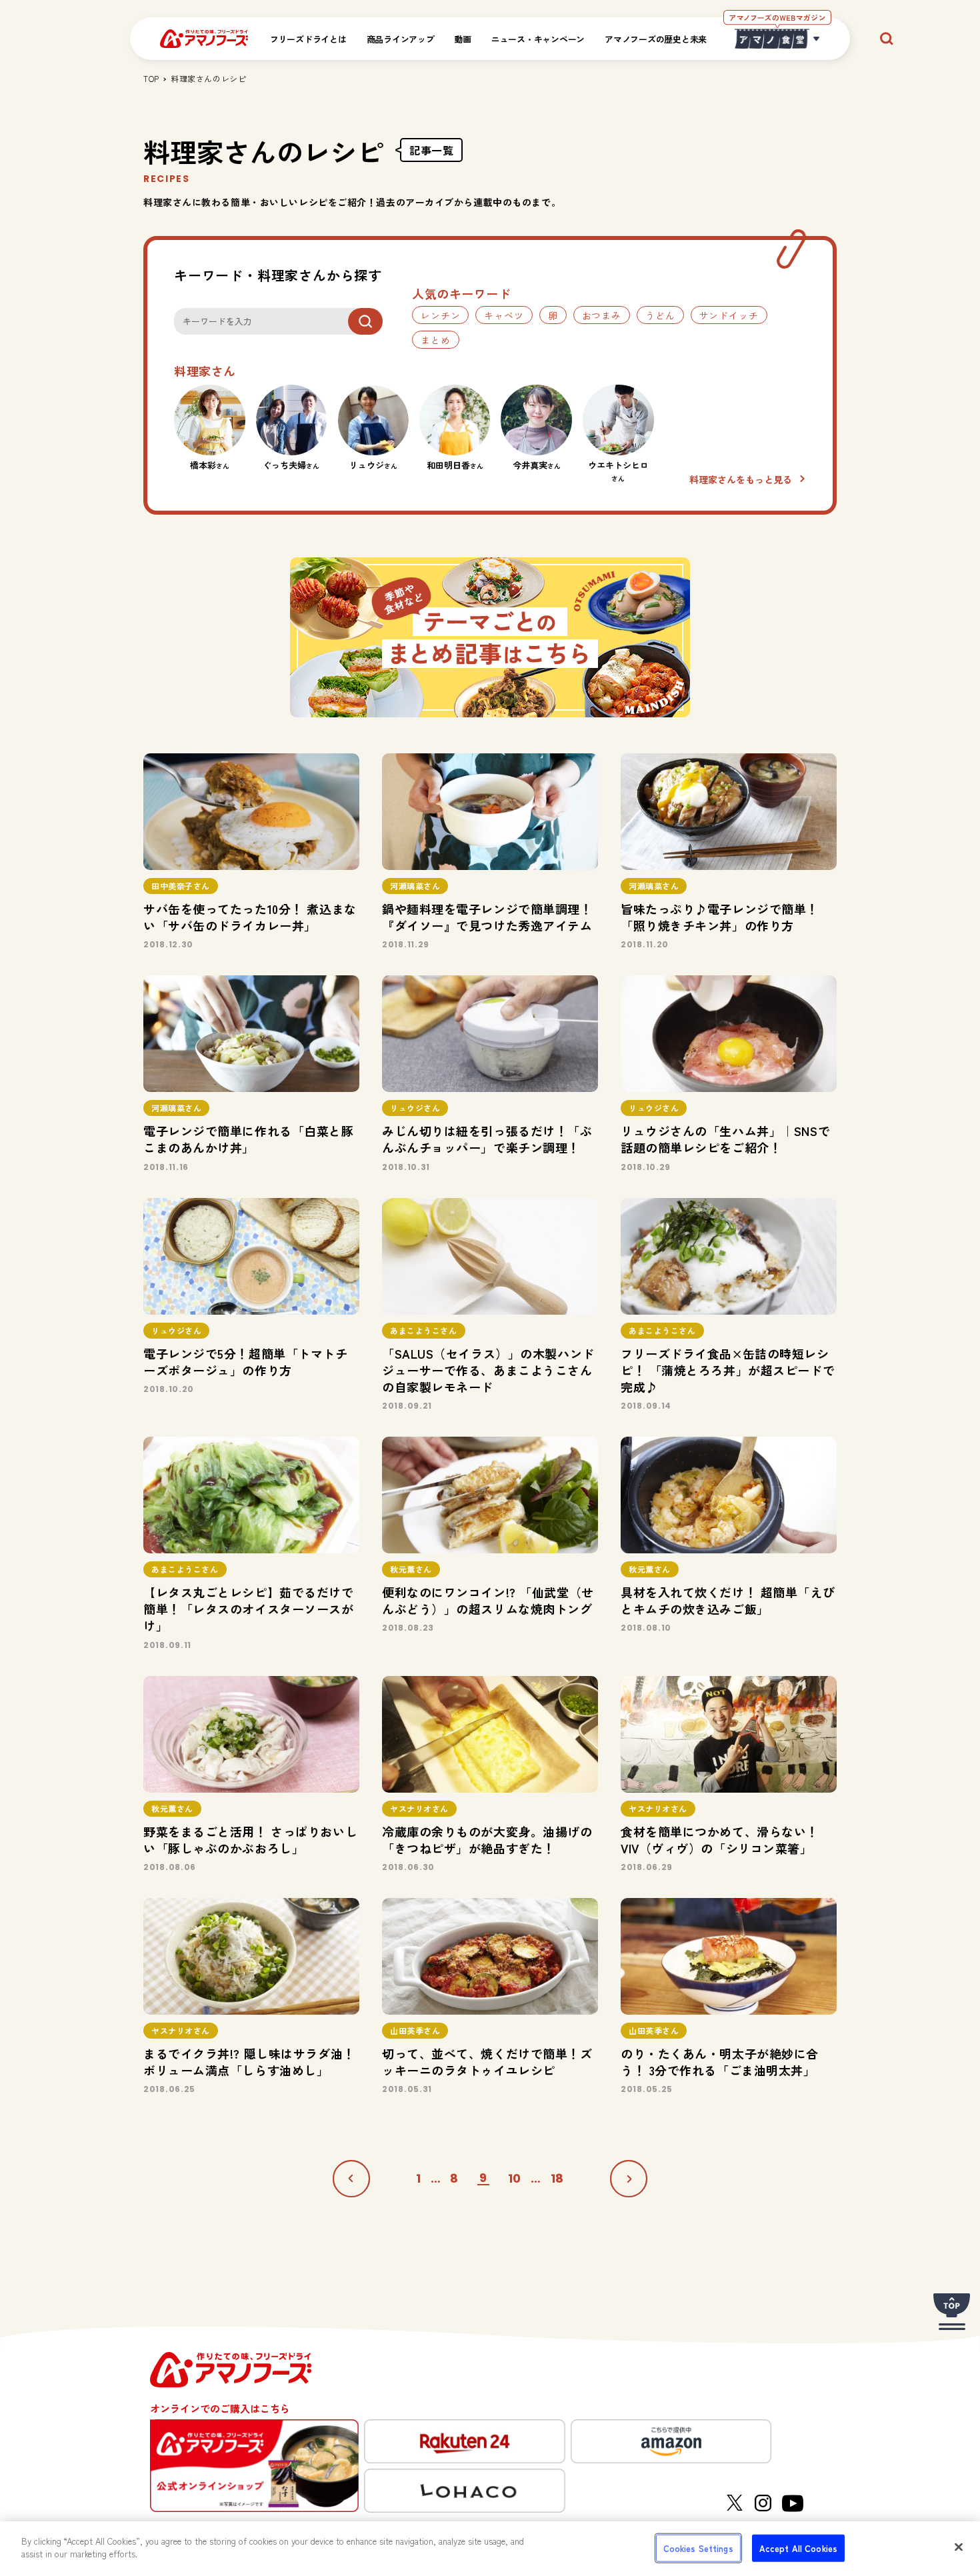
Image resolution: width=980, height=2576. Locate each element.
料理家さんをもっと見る (741, 479)
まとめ (436, 340)
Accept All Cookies (798, 2548)
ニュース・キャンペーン (538, 39)
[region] (490, 2549)
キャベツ (504, 315)
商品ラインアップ (401, 39)
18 (557, 2179)
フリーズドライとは (308, 39)
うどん (660, 315)
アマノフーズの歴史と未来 (656, 39)
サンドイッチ (729, 315)
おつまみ (602, 315)
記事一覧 (431, 150)
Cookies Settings (698, 2548)
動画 (463, 39)
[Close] (959, 2547)
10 (515, 2179)
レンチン (440, 315)
